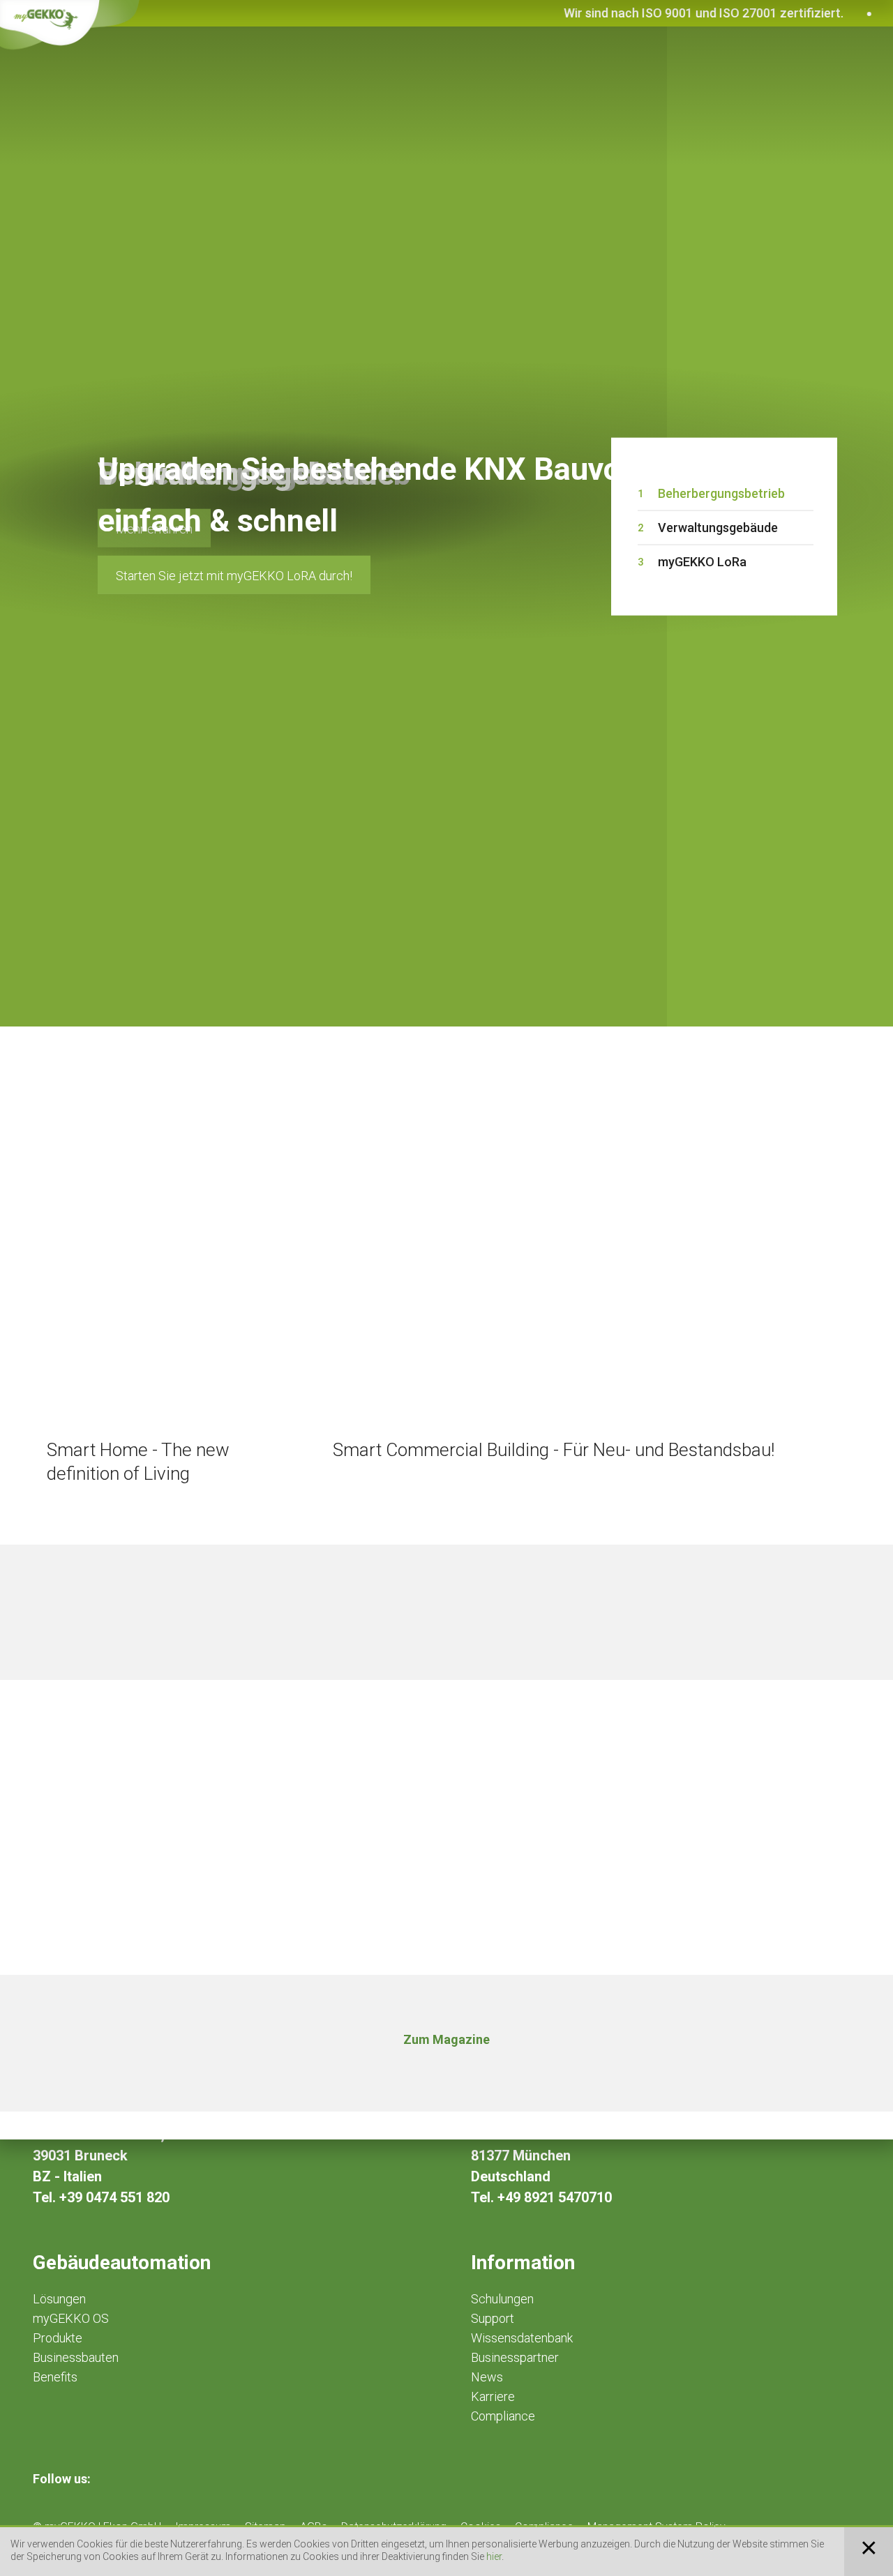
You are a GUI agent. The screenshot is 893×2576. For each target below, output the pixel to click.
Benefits (55, 2377)
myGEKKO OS (71, 2318)
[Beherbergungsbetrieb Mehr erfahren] (333, 193)
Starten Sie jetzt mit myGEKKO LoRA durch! (234, 576)
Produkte (58, 2338)
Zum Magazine (446, 2039)
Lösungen (59, 2299)
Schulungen (502, 2299)
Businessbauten (76, 2357)
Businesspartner (515, 2357)
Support (493, 2318)
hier (494, 2556)
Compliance (503, 2416)
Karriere (493, 2396)
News (487, 2377)
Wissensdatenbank (522, 2338)
